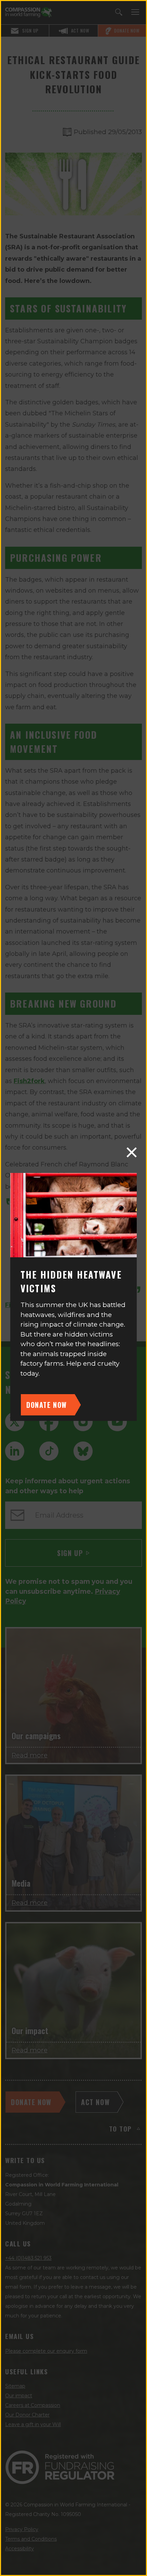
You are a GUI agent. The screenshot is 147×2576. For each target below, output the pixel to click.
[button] (132, 1152)
